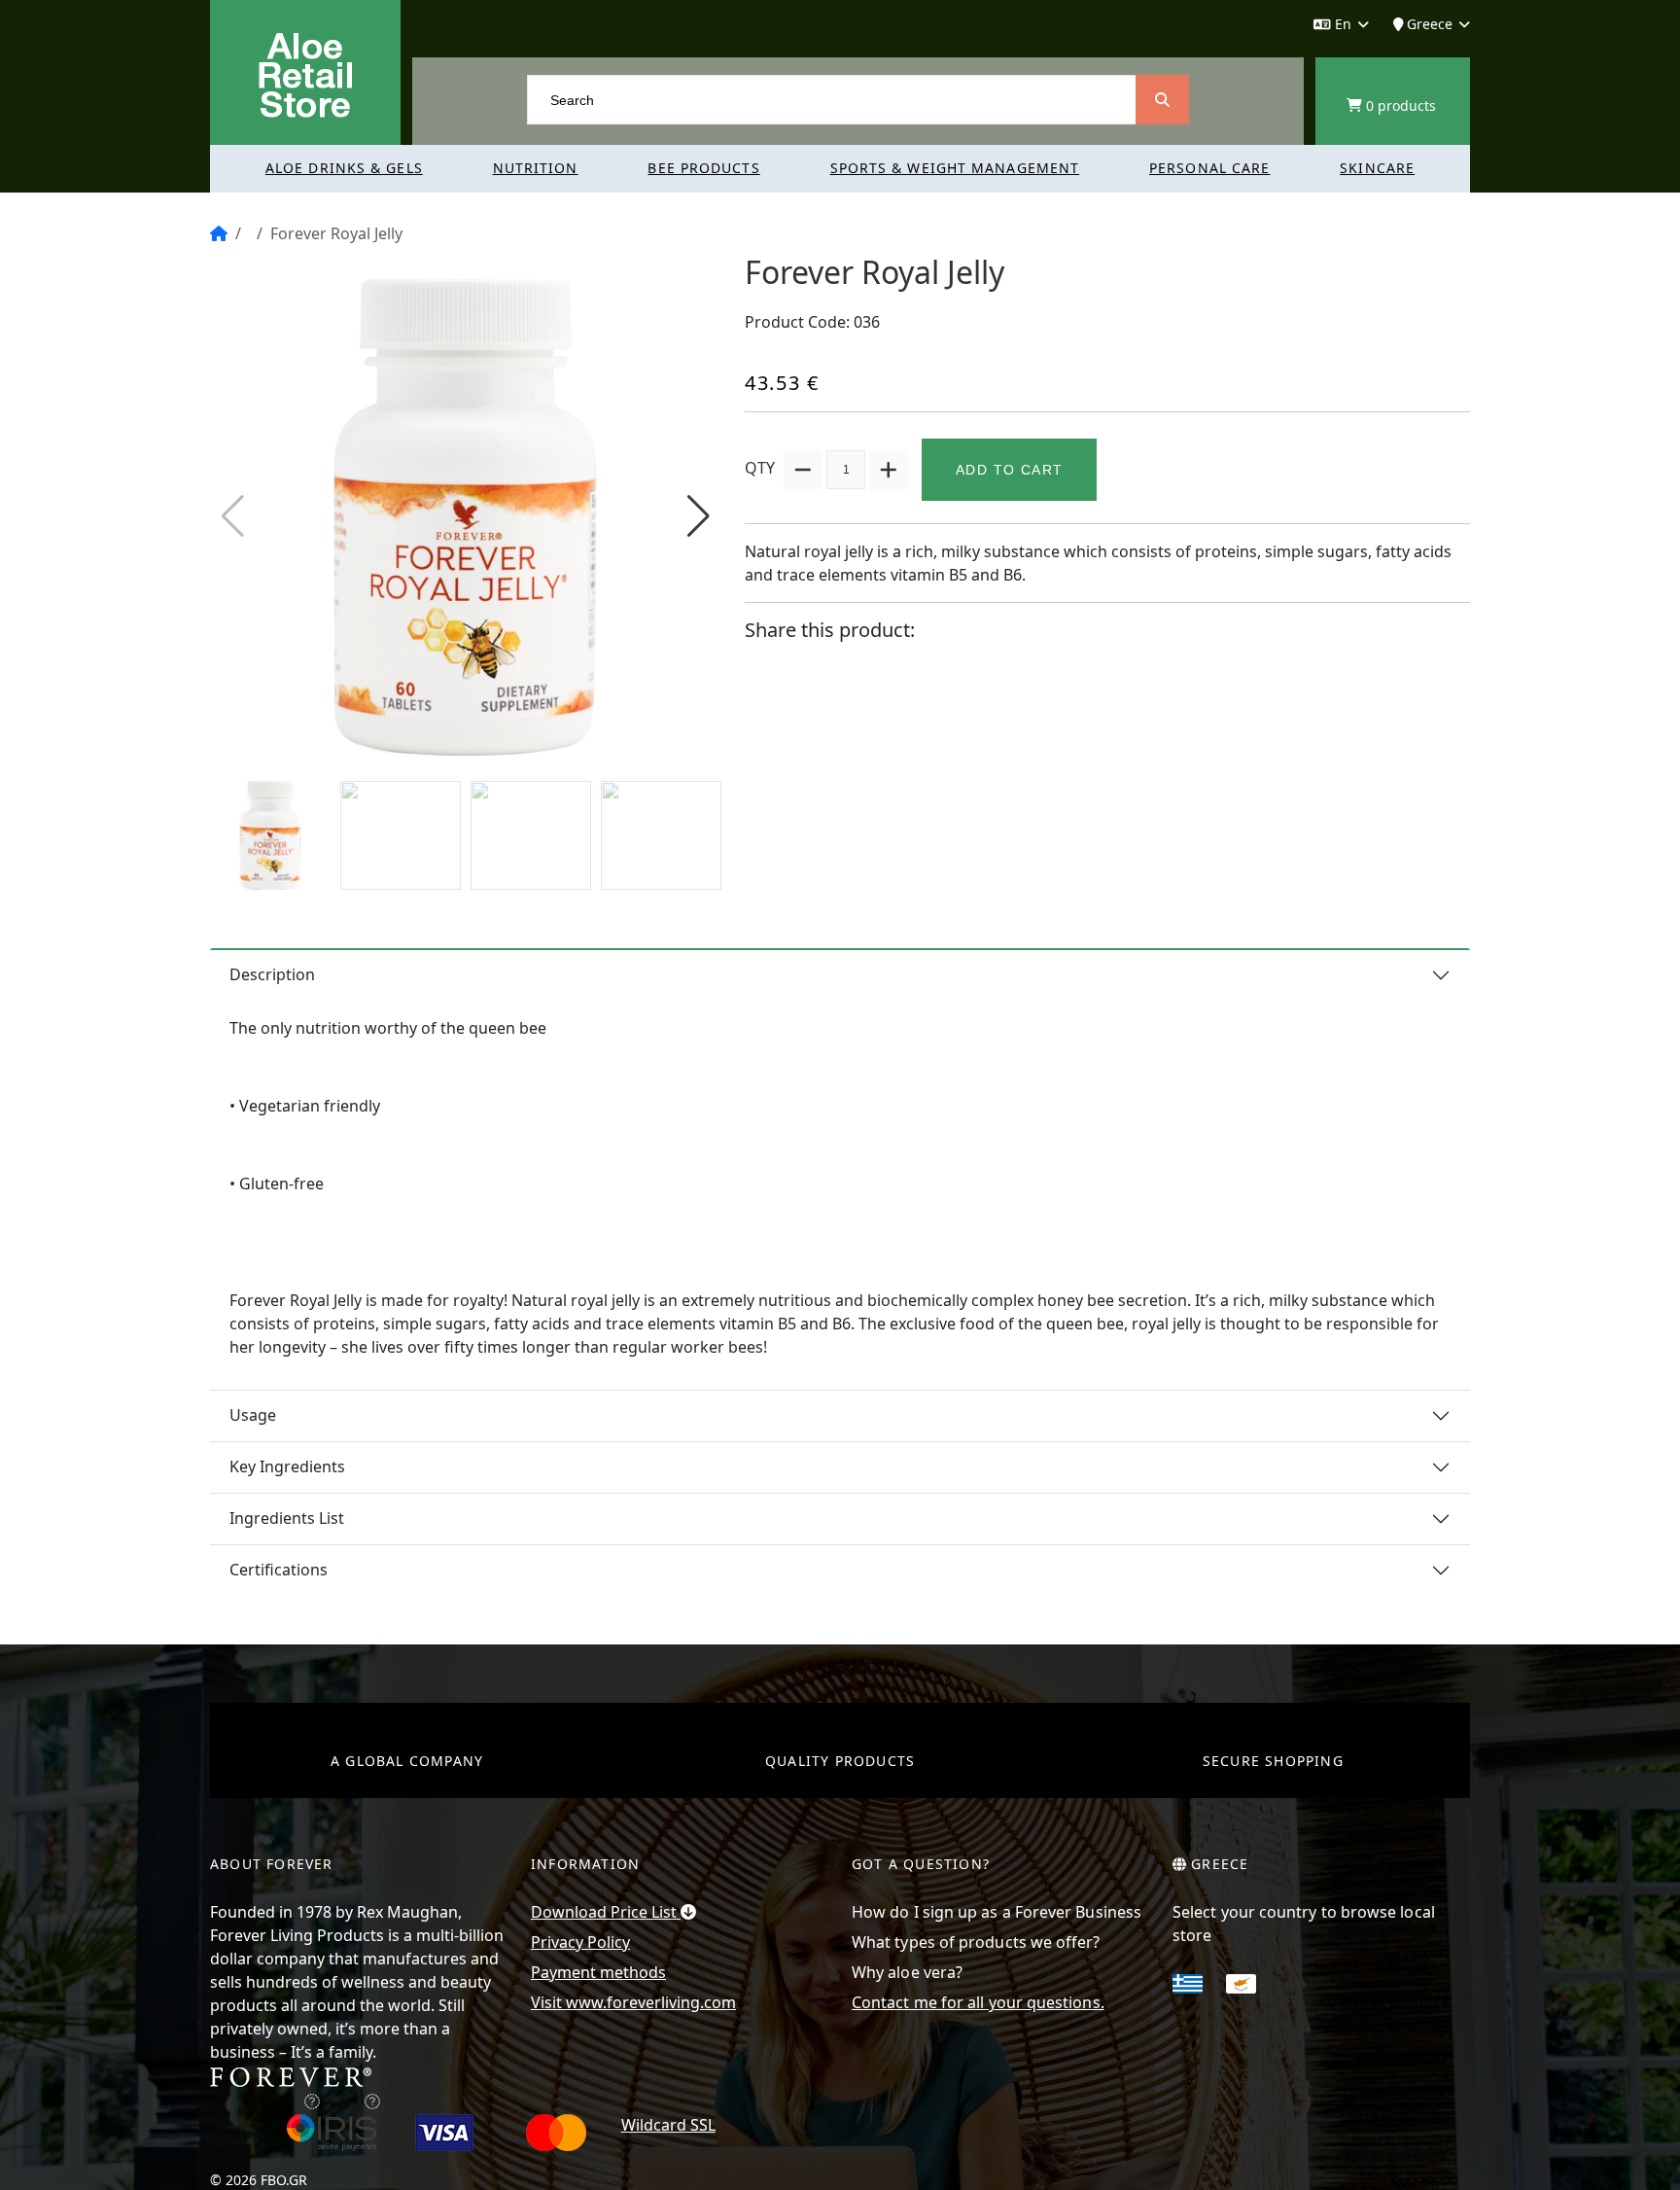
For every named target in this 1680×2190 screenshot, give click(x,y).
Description (272, 974)
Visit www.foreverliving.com (633, 2002)
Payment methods (598, 1972)
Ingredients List (287, 1518)
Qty (760, 468)
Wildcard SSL (668, 2125)
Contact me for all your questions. (978, 2002)
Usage (253, 1415)
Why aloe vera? (907, 1972)
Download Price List (606, 1912)
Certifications (279, 1570)
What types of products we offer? (976, 1942)
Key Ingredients (287, 1466)
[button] (699, 516)
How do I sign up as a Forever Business (997, 1912)
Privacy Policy (580, 1942)
